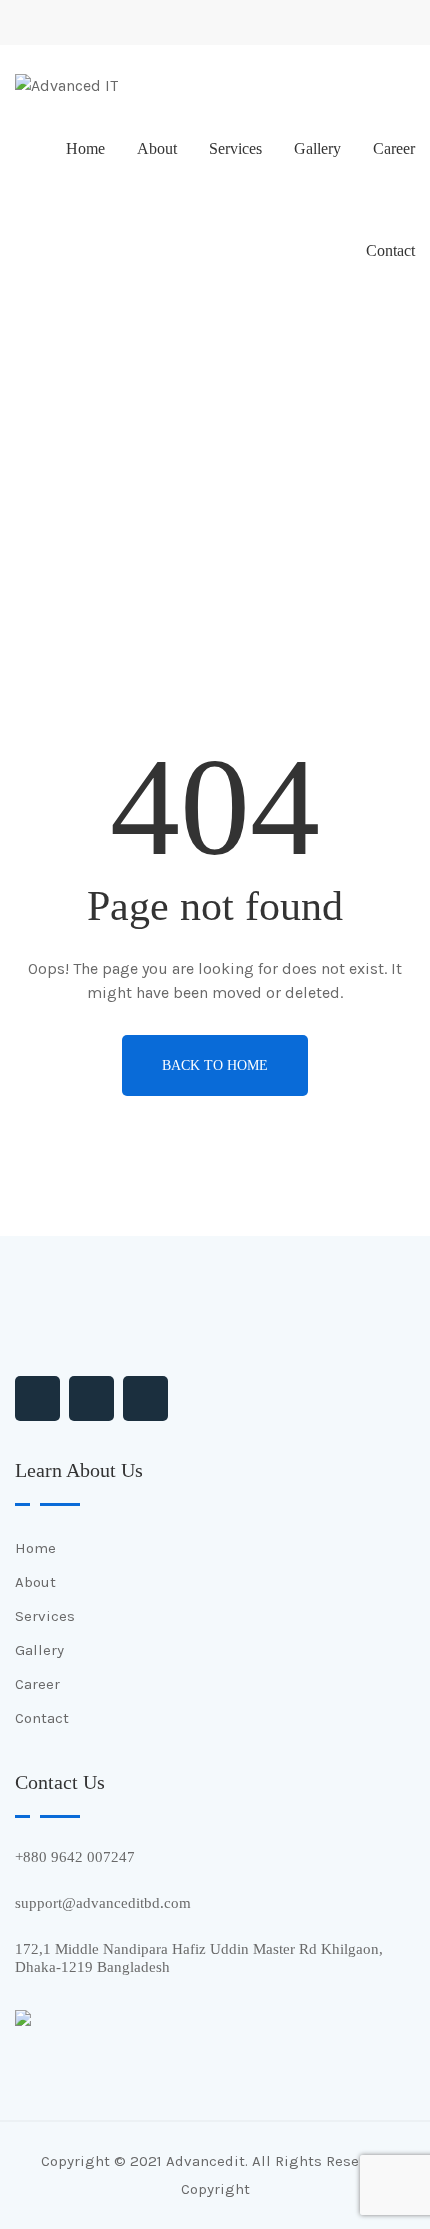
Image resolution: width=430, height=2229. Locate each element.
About (157, 148)
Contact (390, 250)
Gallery (317, 148)
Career (394, 148)
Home (85, 148)
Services (235, 148)
